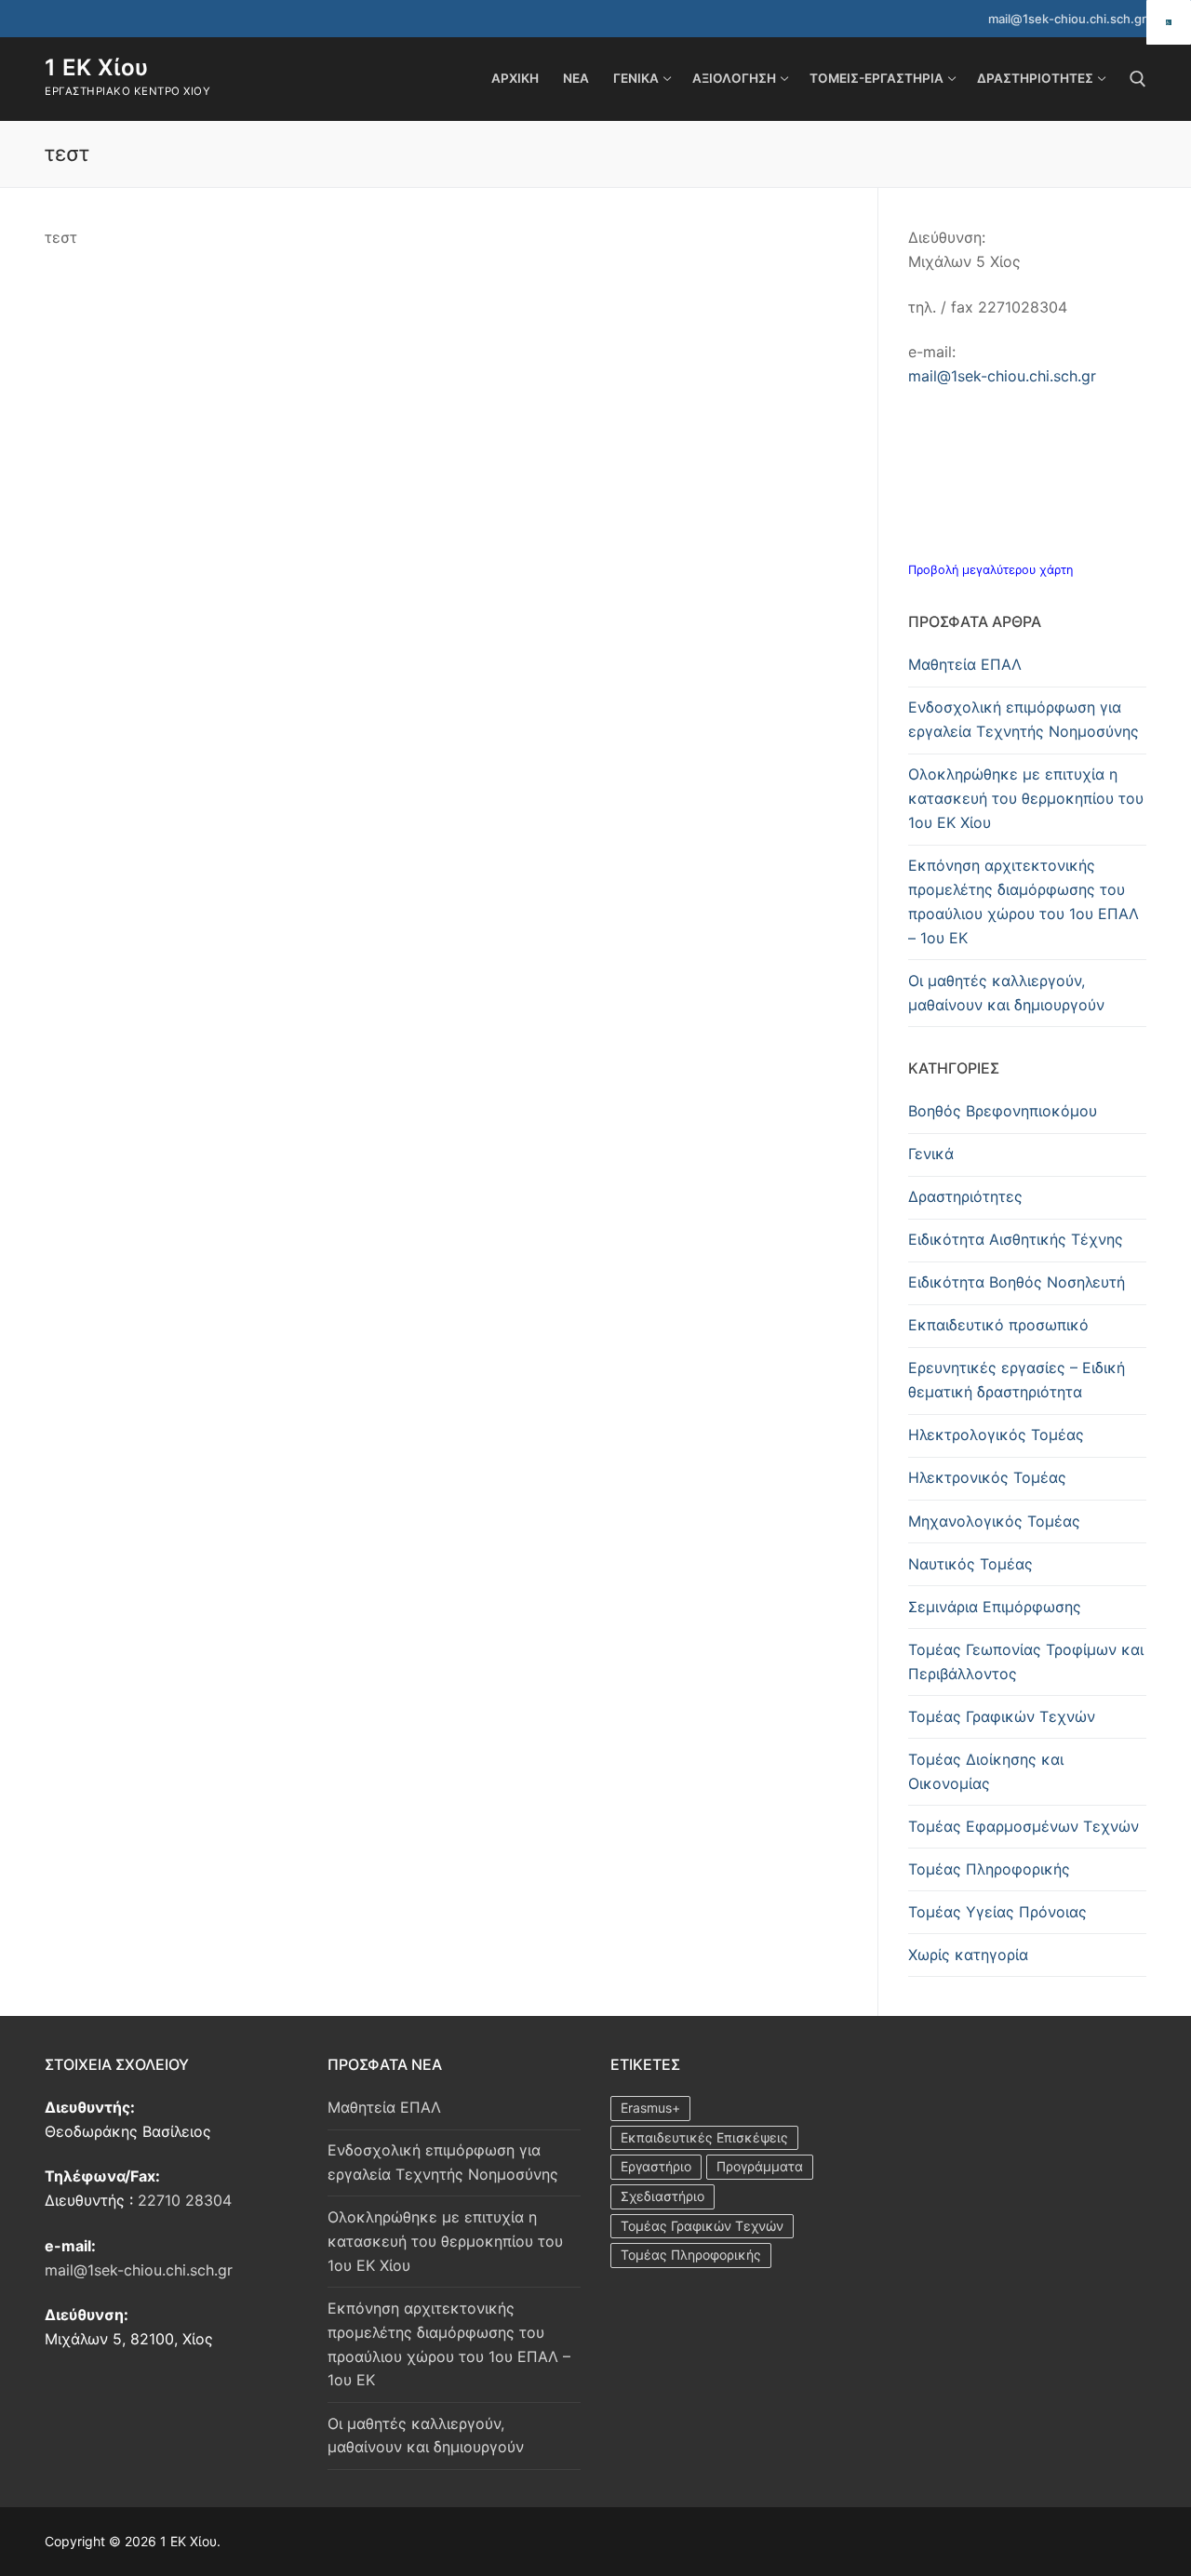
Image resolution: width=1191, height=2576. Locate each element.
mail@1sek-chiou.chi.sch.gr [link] (1067, 19)
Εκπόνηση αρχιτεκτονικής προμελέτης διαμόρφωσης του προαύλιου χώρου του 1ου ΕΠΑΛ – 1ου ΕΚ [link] (1024, 901)
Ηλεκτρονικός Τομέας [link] (987, 1477)
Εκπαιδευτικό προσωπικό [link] (998, 1325)
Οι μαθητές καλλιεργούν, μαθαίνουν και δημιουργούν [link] (1006, 993)
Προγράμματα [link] (760, 2166)
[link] (1169, 22)
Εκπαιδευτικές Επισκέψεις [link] (704, 2137)
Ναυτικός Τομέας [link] (970, 1564)
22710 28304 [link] (185, 2200)
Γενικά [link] (931, 1154)
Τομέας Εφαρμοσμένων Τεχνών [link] (1024, 1826)
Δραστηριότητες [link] (965, 1196)
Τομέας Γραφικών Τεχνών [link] (1002, 1716)
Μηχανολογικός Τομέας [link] (994, 1521)
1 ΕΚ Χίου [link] (97, 67)
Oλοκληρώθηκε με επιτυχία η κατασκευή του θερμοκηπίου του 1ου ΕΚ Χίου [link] (1026, 798)
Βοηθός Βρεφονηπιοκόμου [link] (1003, 1111)
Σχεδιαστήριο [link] (662, 2196)
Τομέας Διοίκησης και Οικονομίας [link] (986, 1771)
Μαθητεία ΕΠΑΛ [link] (965, 664)
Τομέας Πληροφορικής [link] (989, 1869)
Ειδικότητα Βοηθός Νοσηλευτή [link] (1017, 1282)
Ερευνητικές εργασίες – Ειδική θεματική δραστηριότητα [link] (1017, 1380)
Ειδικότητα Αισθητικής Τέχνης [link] (1016, 1239)
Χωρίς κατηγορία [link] (968, 1955)
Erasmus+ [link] (650, 2108)
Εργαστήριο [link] (656, 2166)
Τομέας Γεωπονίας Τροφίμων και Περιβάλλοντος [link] (1026, 1662)
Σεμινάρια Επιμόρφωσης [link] (995, 1607)
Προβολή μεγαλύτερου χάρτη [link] (990, 570)
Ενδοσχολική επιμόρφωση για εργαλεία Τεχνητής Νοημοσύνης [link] (1024, 719)
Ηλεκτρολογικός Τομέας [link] (996, 1435)
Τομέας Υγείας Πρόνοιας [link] (997, 1912)
